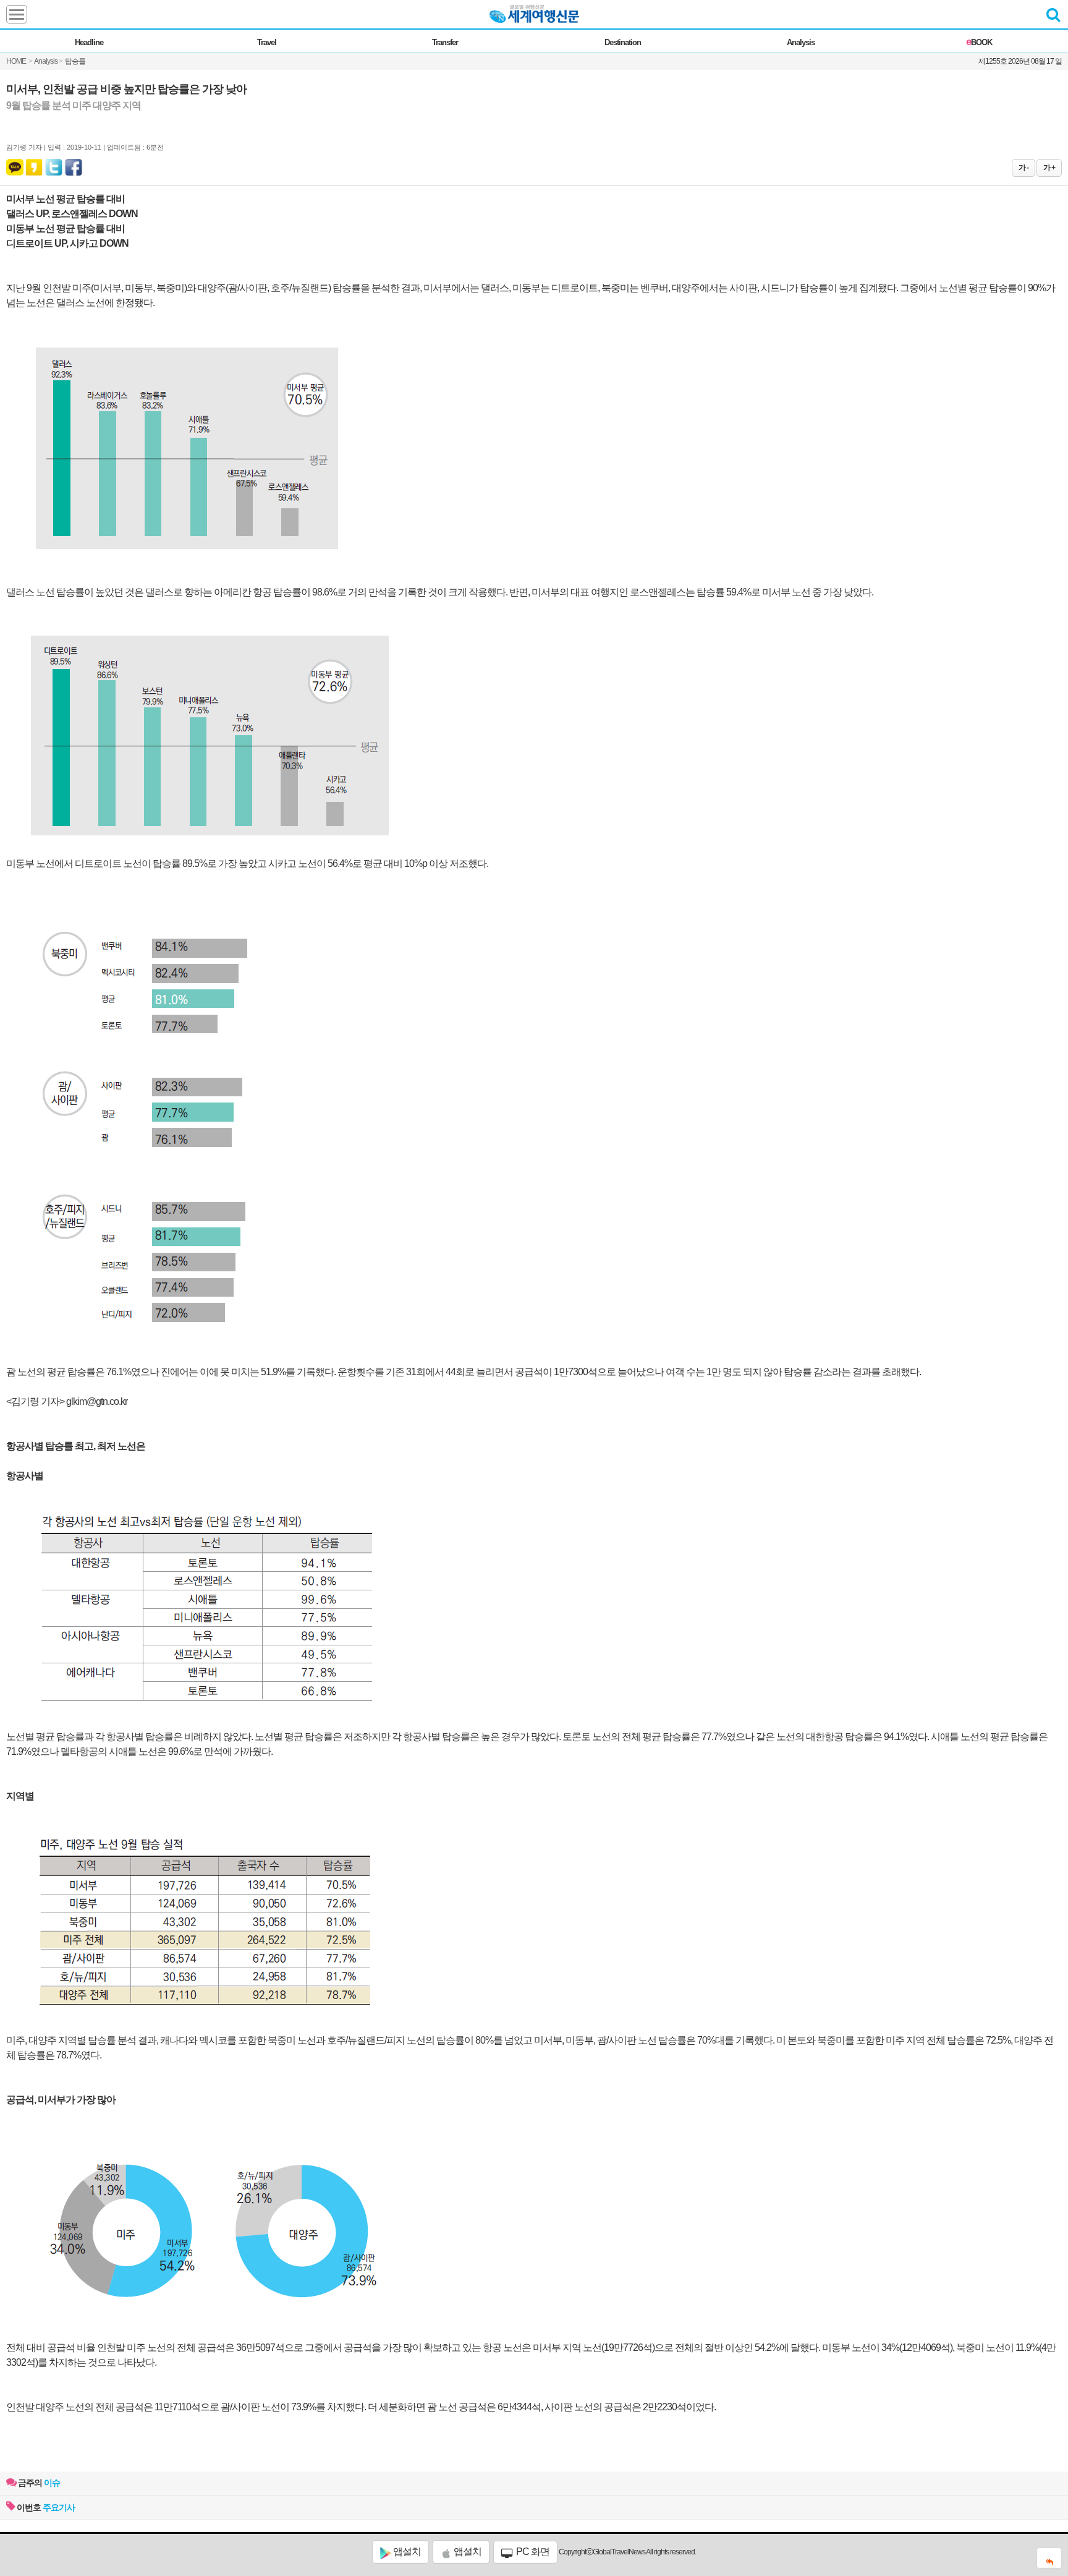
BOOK (979, 42)
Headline (89, 42)
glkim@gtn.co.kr (97, 1401)
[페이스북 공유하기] (74, 164)
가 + (1049, 168)
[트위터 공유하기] (54, 164)
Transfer (445, 42)
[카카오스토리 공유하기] (34, 164)
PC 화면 (532, 2552)
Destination (623, 42)
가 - (1023, 168)
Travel (267, 42)
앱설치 (406, 2552)
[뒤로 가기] (1049, 2558)
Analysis (801, 42)
